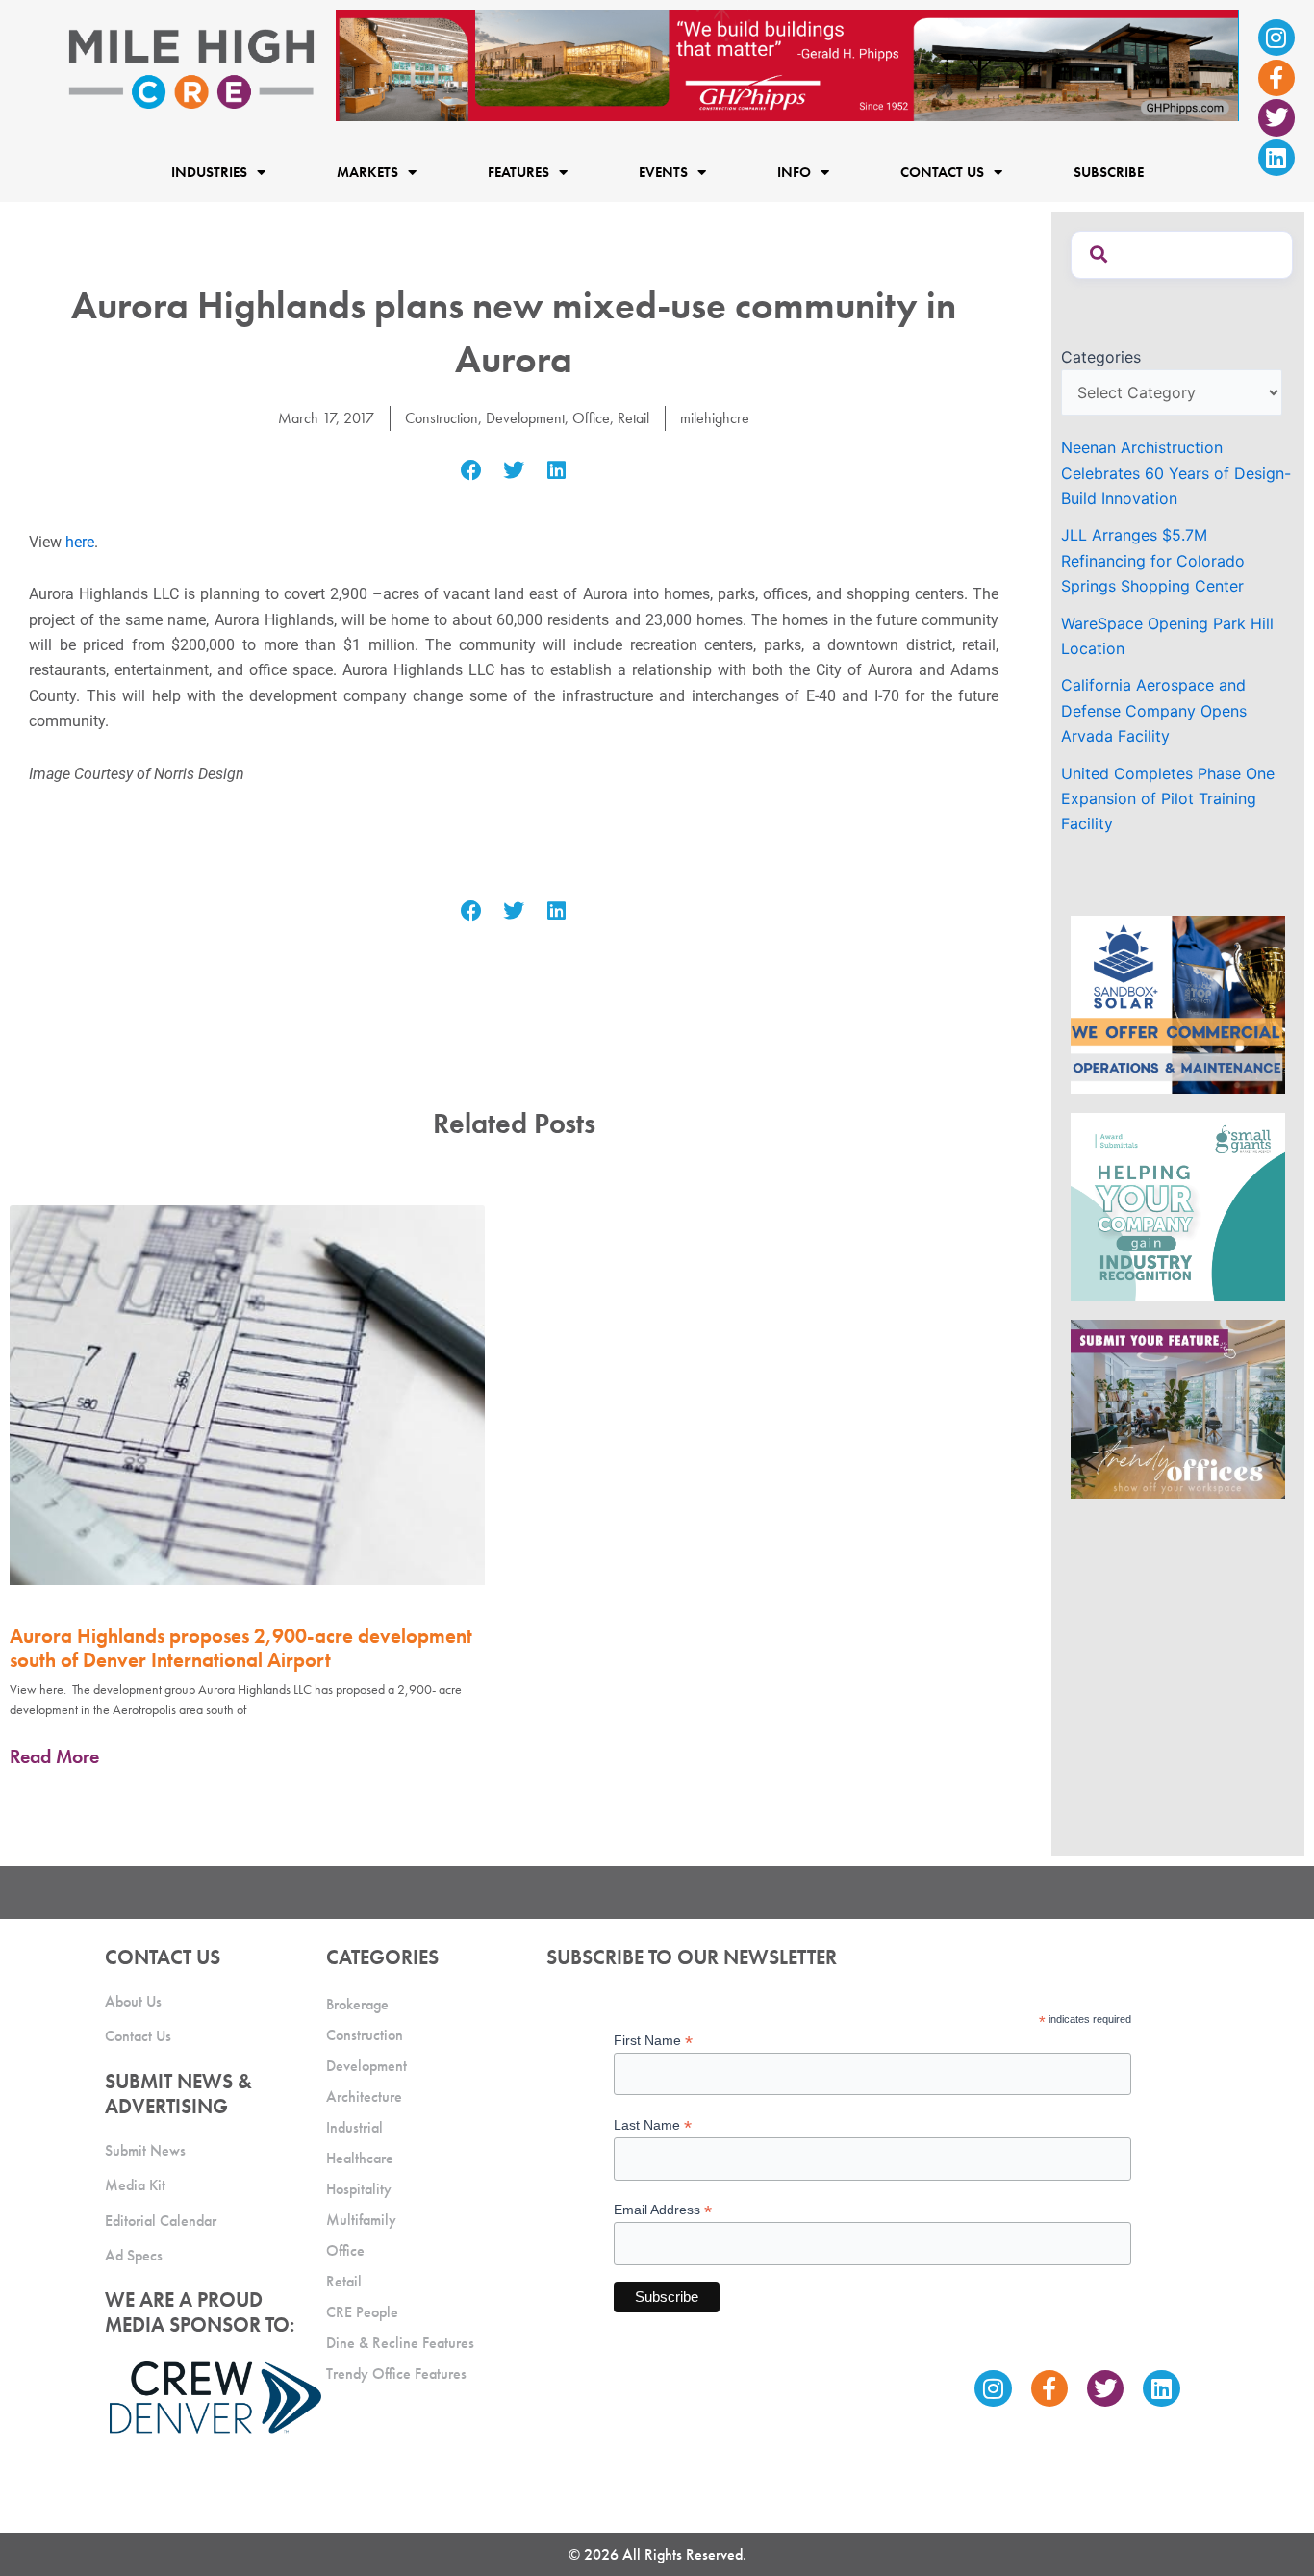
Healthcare (360, 2158)
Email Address (663, 2210)
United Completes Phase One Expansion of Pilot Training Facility (1168, 799)
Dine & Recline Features (400, 2343)
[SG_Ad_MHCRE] (1178, 1205)
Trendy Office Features (396, 2374)
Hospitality (359, 2189)
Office (591, 418)
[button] (471, 471)
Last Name (653, 2125)
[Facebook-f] (1276, 78)
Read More (54, 1756)
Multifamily (361, 2220)
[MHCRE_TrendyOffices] (1178, 1407)
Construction (442, 418)
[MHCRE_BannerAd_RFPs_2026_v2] (787, 63)
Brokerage (357, 2004)
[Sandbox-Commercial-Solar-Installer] (1178, 1003)
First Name (653, 2041)
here (80, 542)
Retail (633, 418)
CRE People (362, 2312)
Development (525, 418)
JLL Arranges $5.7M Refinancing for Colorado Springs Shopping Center (1153, 560)
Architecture (364, 2096)
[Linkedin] (1276, 158)
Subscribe (1109, 173)
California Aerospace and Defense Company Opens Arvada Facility (1154, 710)
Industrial (354, 2127)
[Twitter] (1276, 117)
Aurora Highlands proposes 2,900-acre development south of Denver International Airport (241, 1648)
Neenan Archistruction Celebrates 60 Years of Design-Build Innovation (1176, 473)
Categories (1101, 357)
